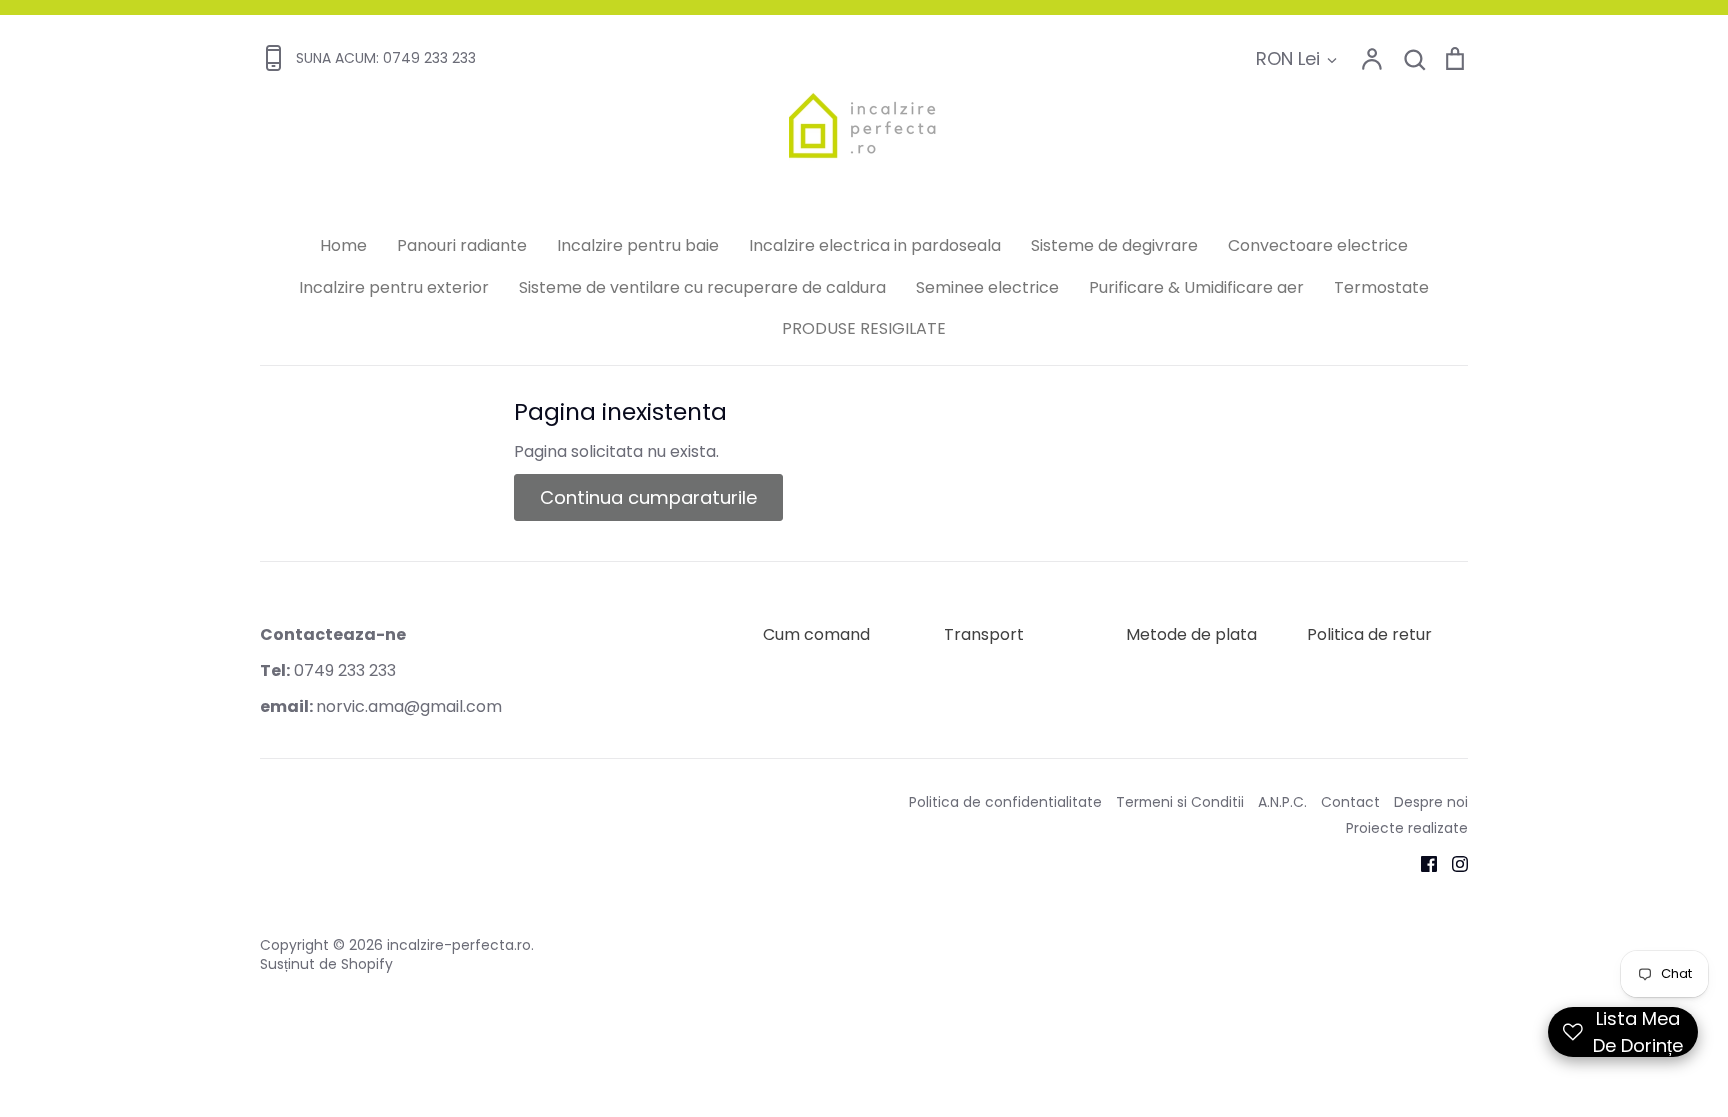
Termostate (1381, 287)
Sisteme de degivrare (1114, 245)
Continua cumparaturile (648, 497)
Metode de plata (1191, 634)
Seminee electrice (987, 287)
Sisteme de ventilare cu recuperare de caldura (702, 287)
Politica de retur (1369, 634)
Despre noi (1431, 802)
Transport (984, 634)
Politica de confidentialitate (1005, 802)
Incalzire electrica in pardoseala (875, 245)
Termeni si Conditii (1180, 802)
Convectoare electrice (1318, 245)
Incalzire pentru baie (638, 245)
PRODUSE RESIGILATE (864, 328)
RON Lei (1288, 58)
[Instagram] (1452, 862)
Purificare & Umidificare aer (1196, 287)
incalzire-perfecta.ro (459, 945)
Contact (1350, 802)
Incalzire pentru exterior (394, 287)
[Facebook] (1421, 862)
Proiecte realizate (1407, 828)
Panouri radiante (462, 245)
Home (343, 245)
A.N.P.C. (1282, 802)
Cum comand (816, 634)
